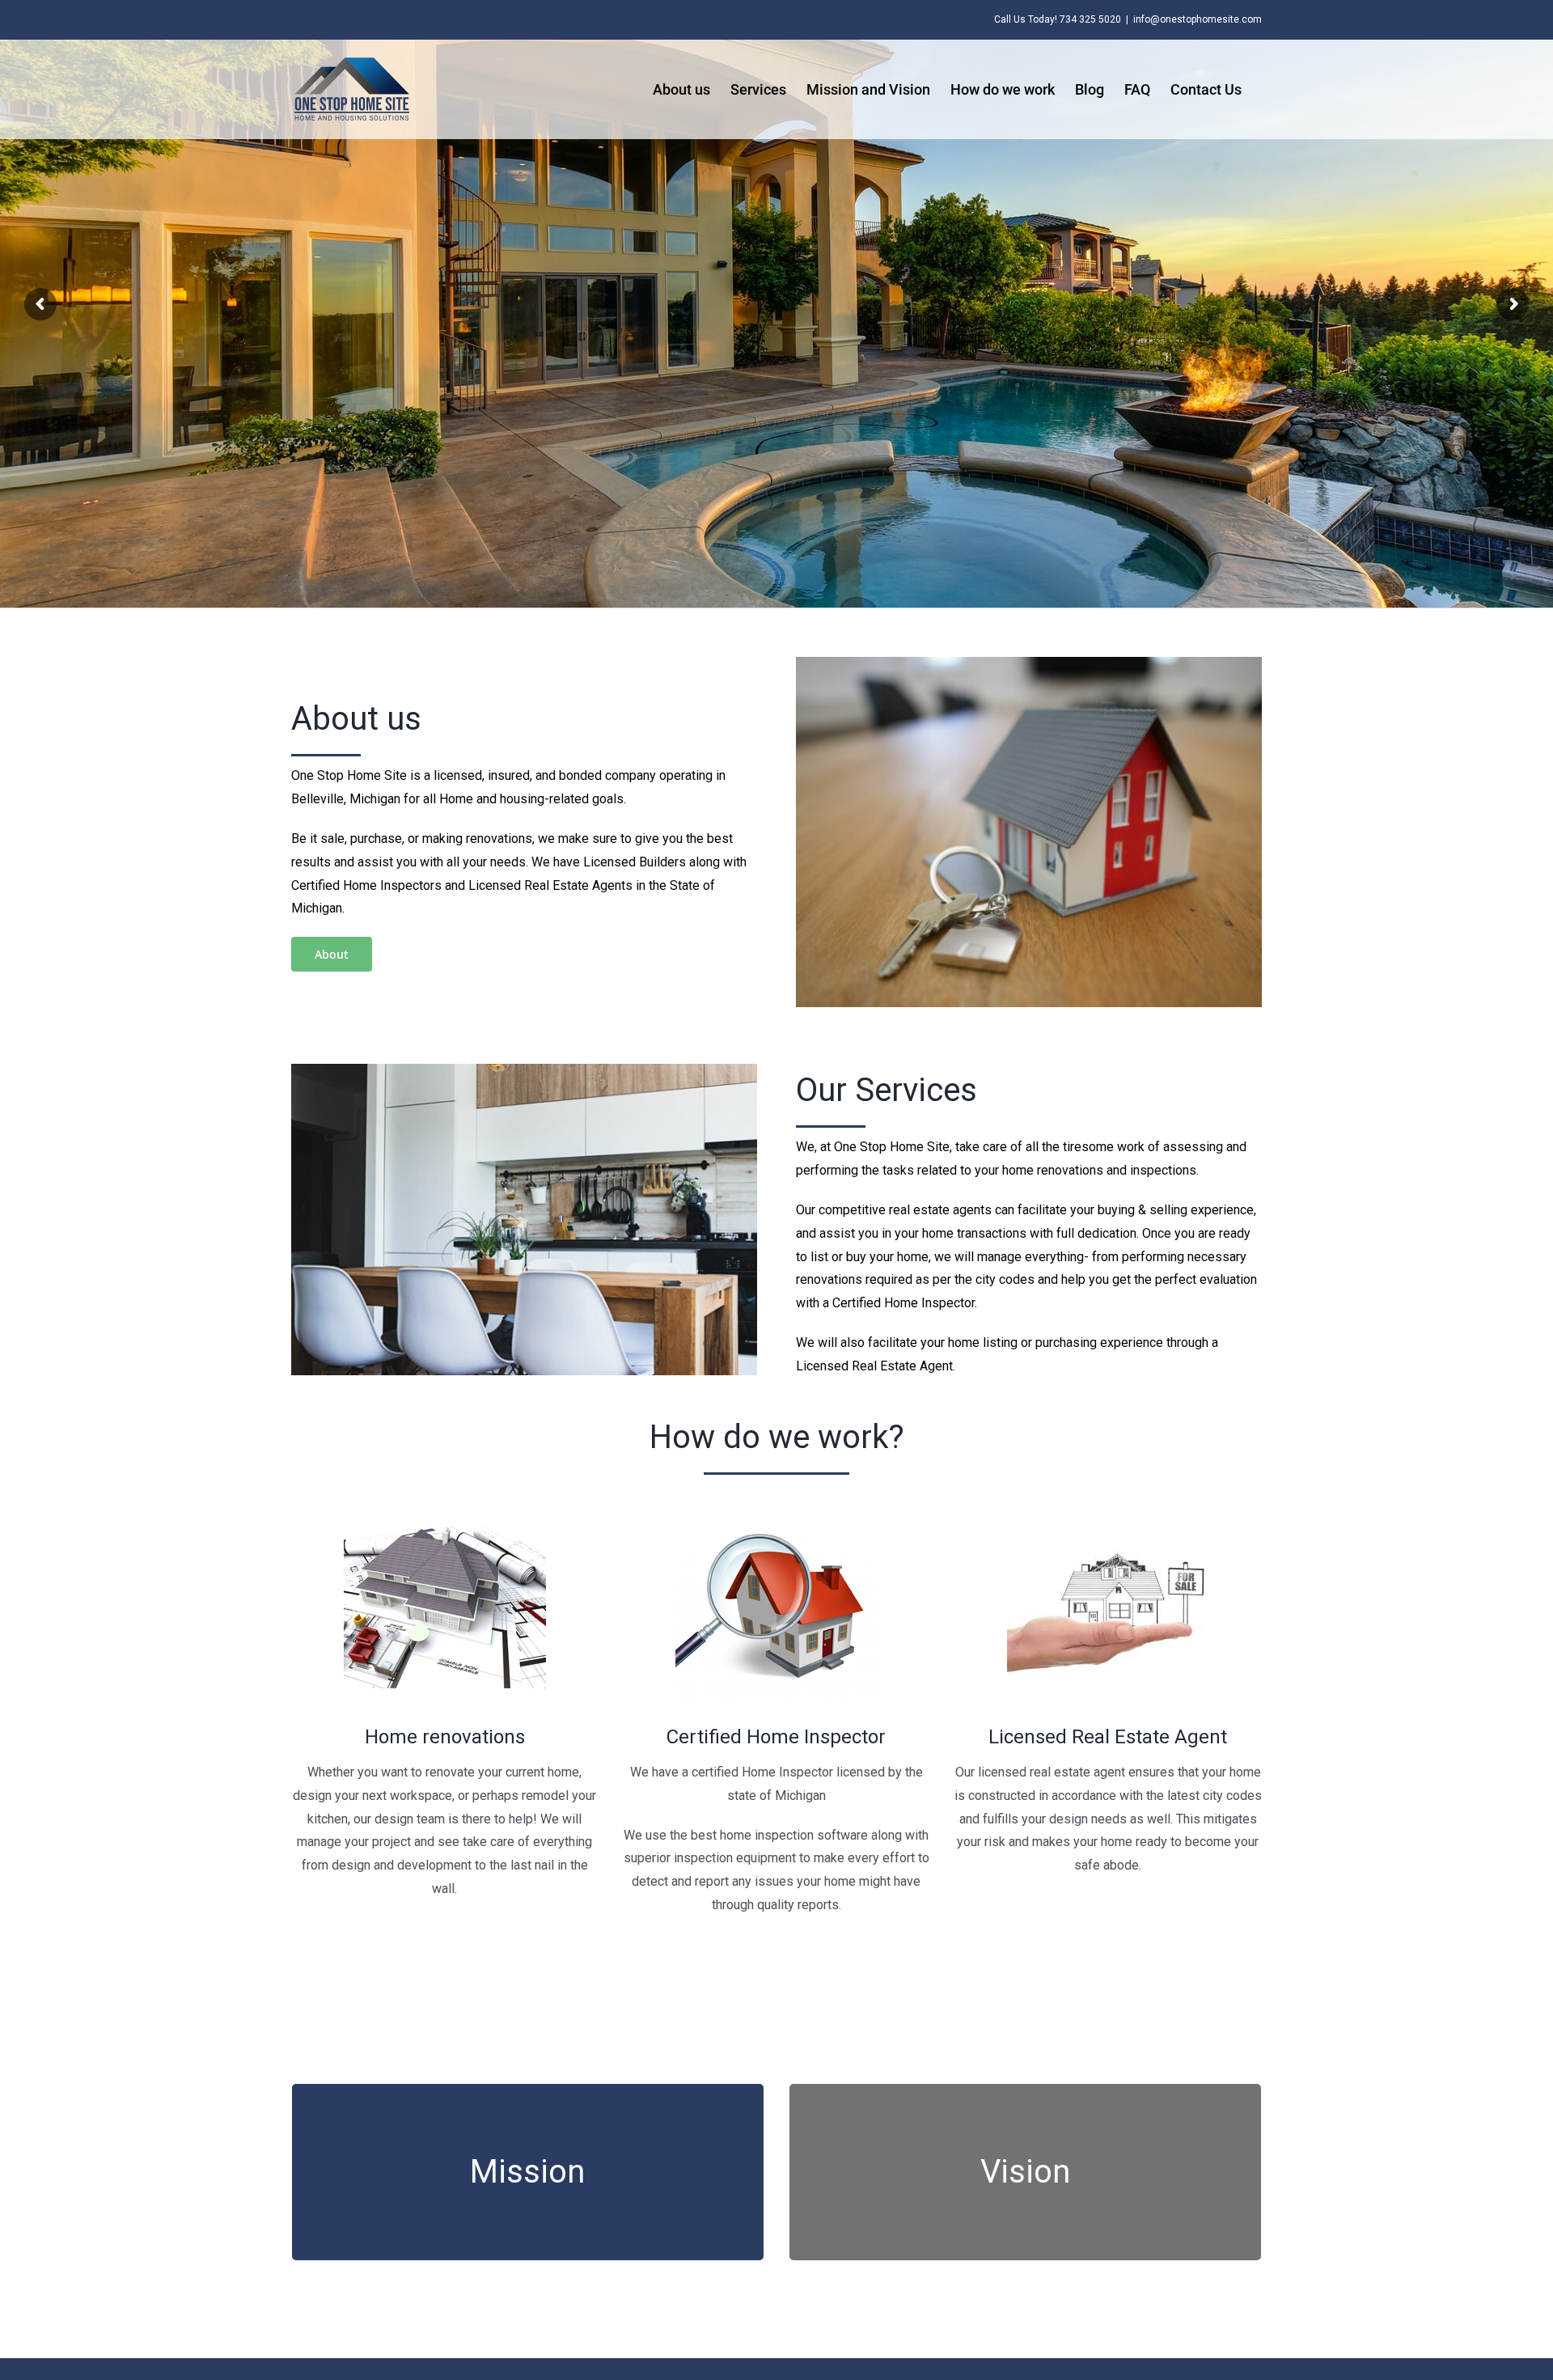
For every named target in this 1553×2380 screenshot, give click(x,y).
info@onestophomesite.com (1198, 19)
